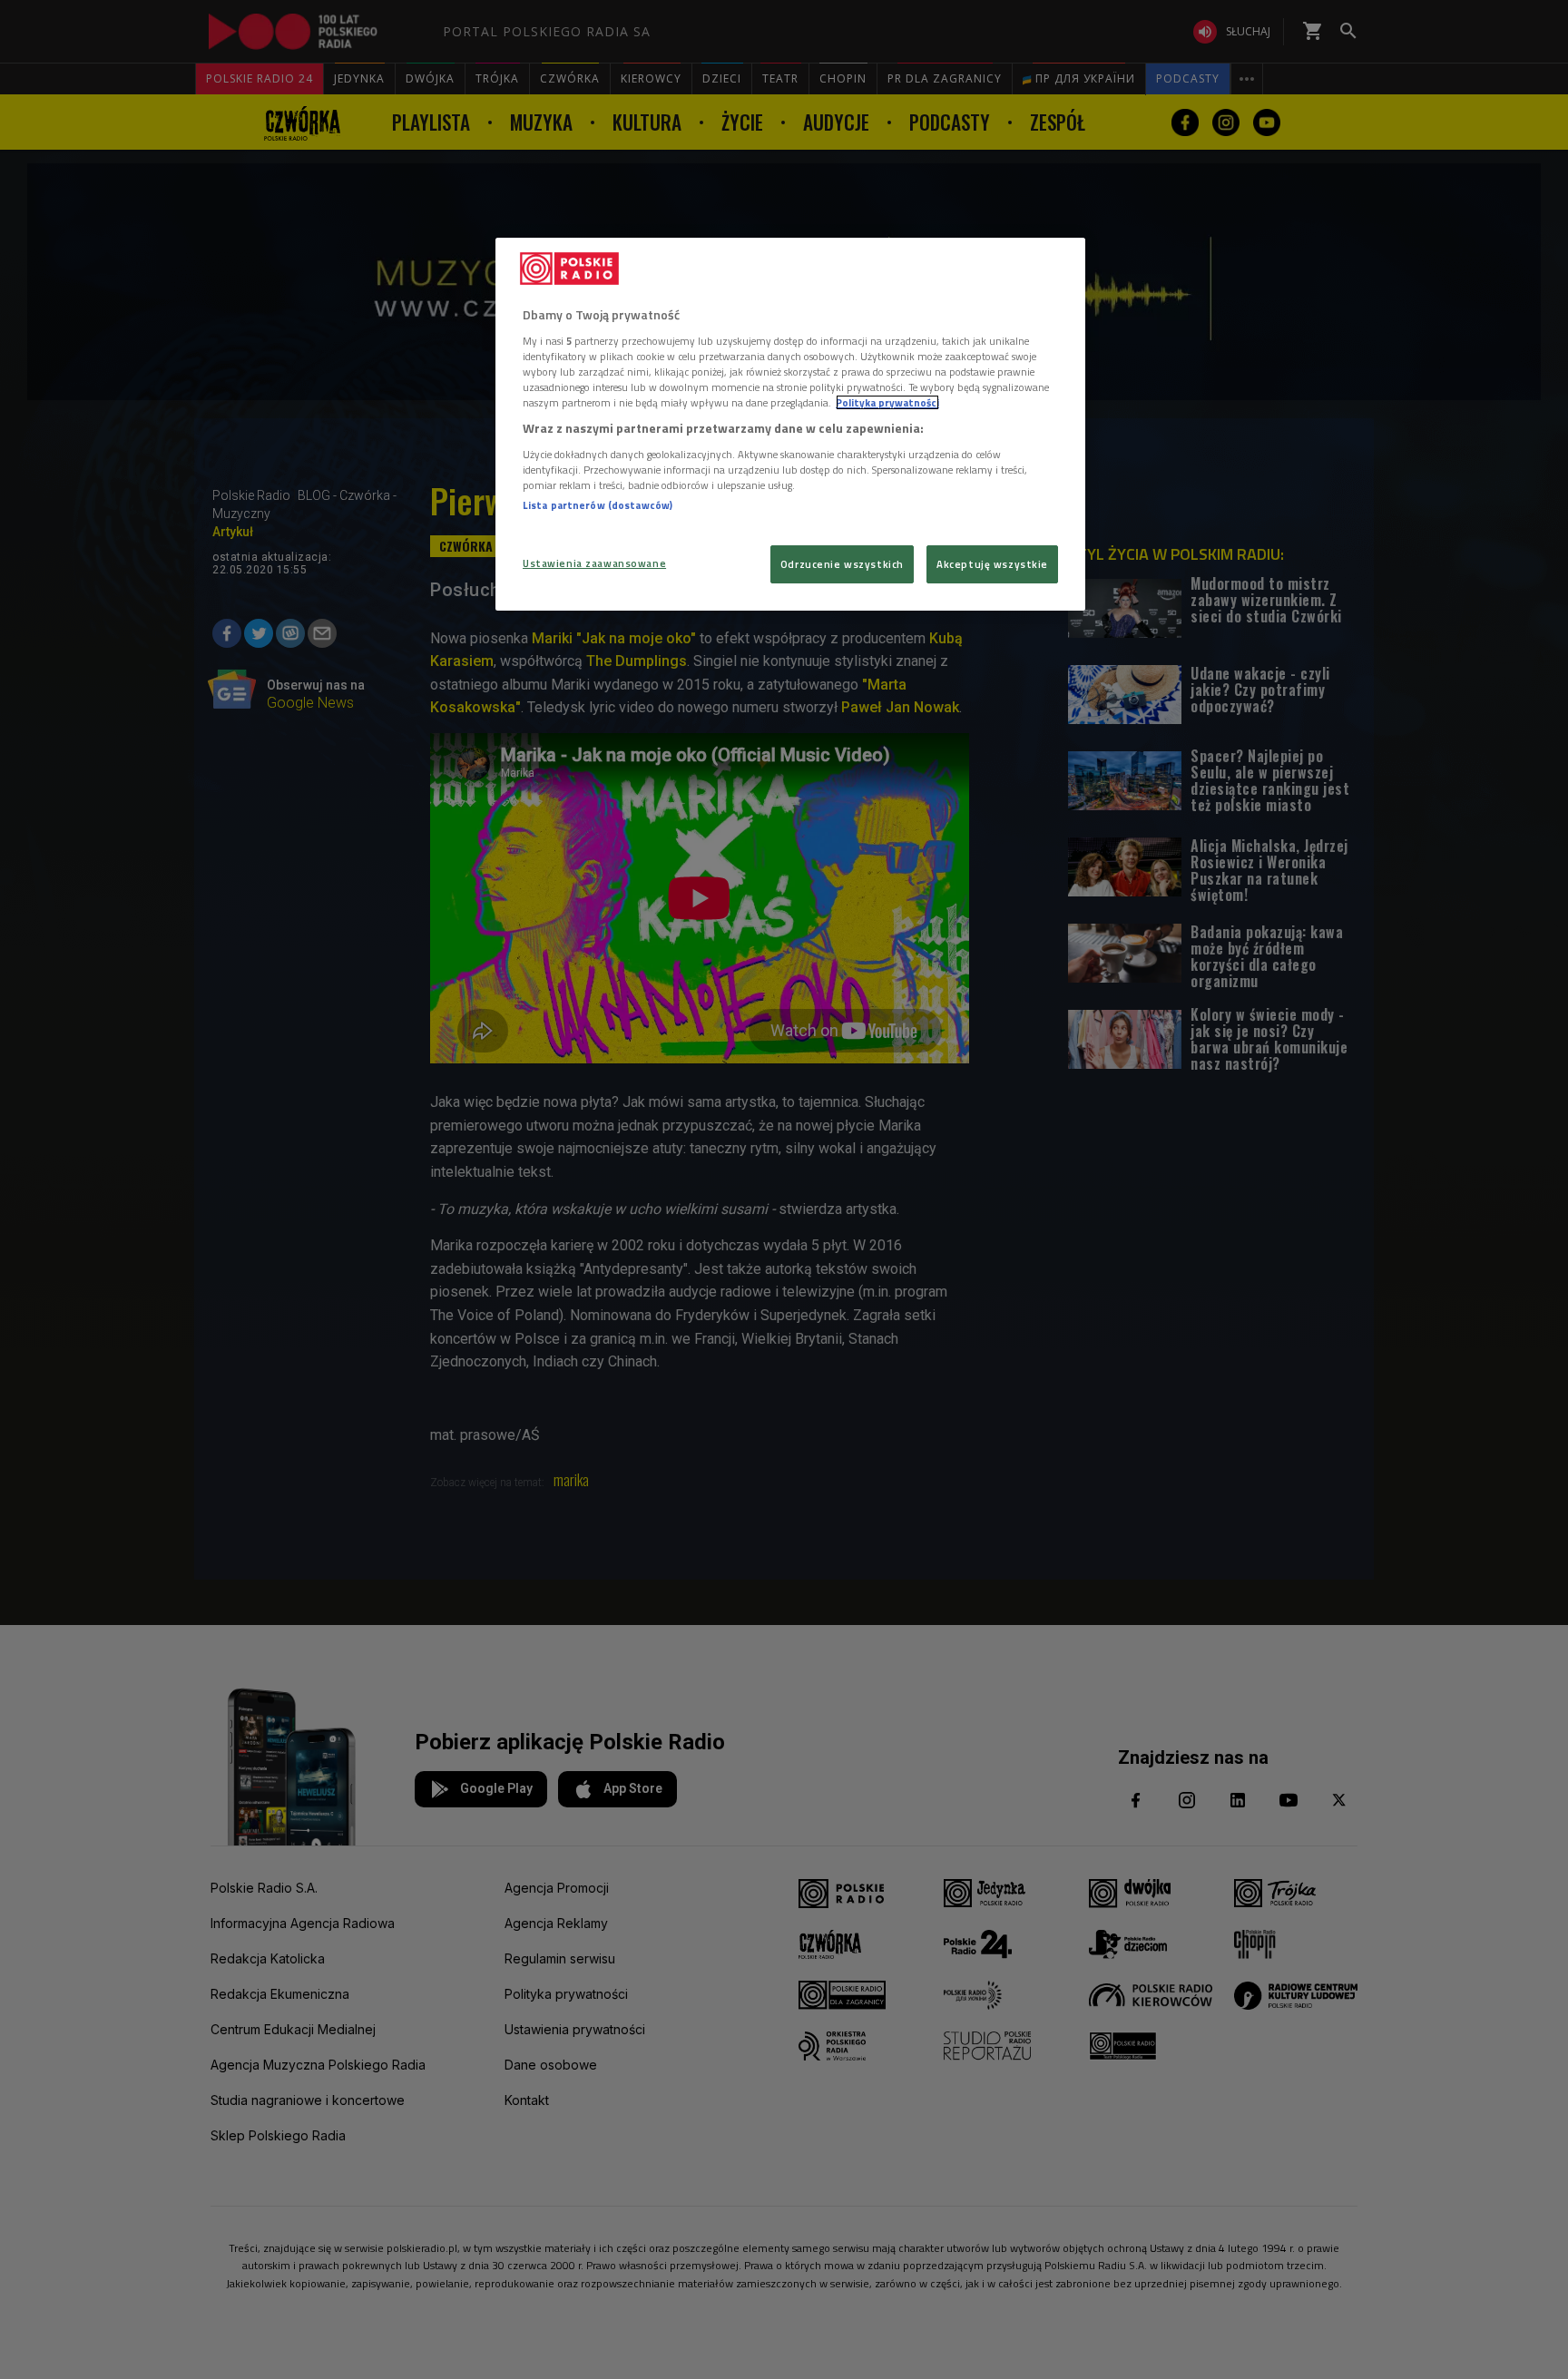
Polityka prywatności (887, 402)
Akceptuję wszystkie (992, 564)
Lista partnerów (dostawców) (598, 505)
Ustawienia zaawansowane (594, 563)
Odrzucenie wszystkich (842, 564)
